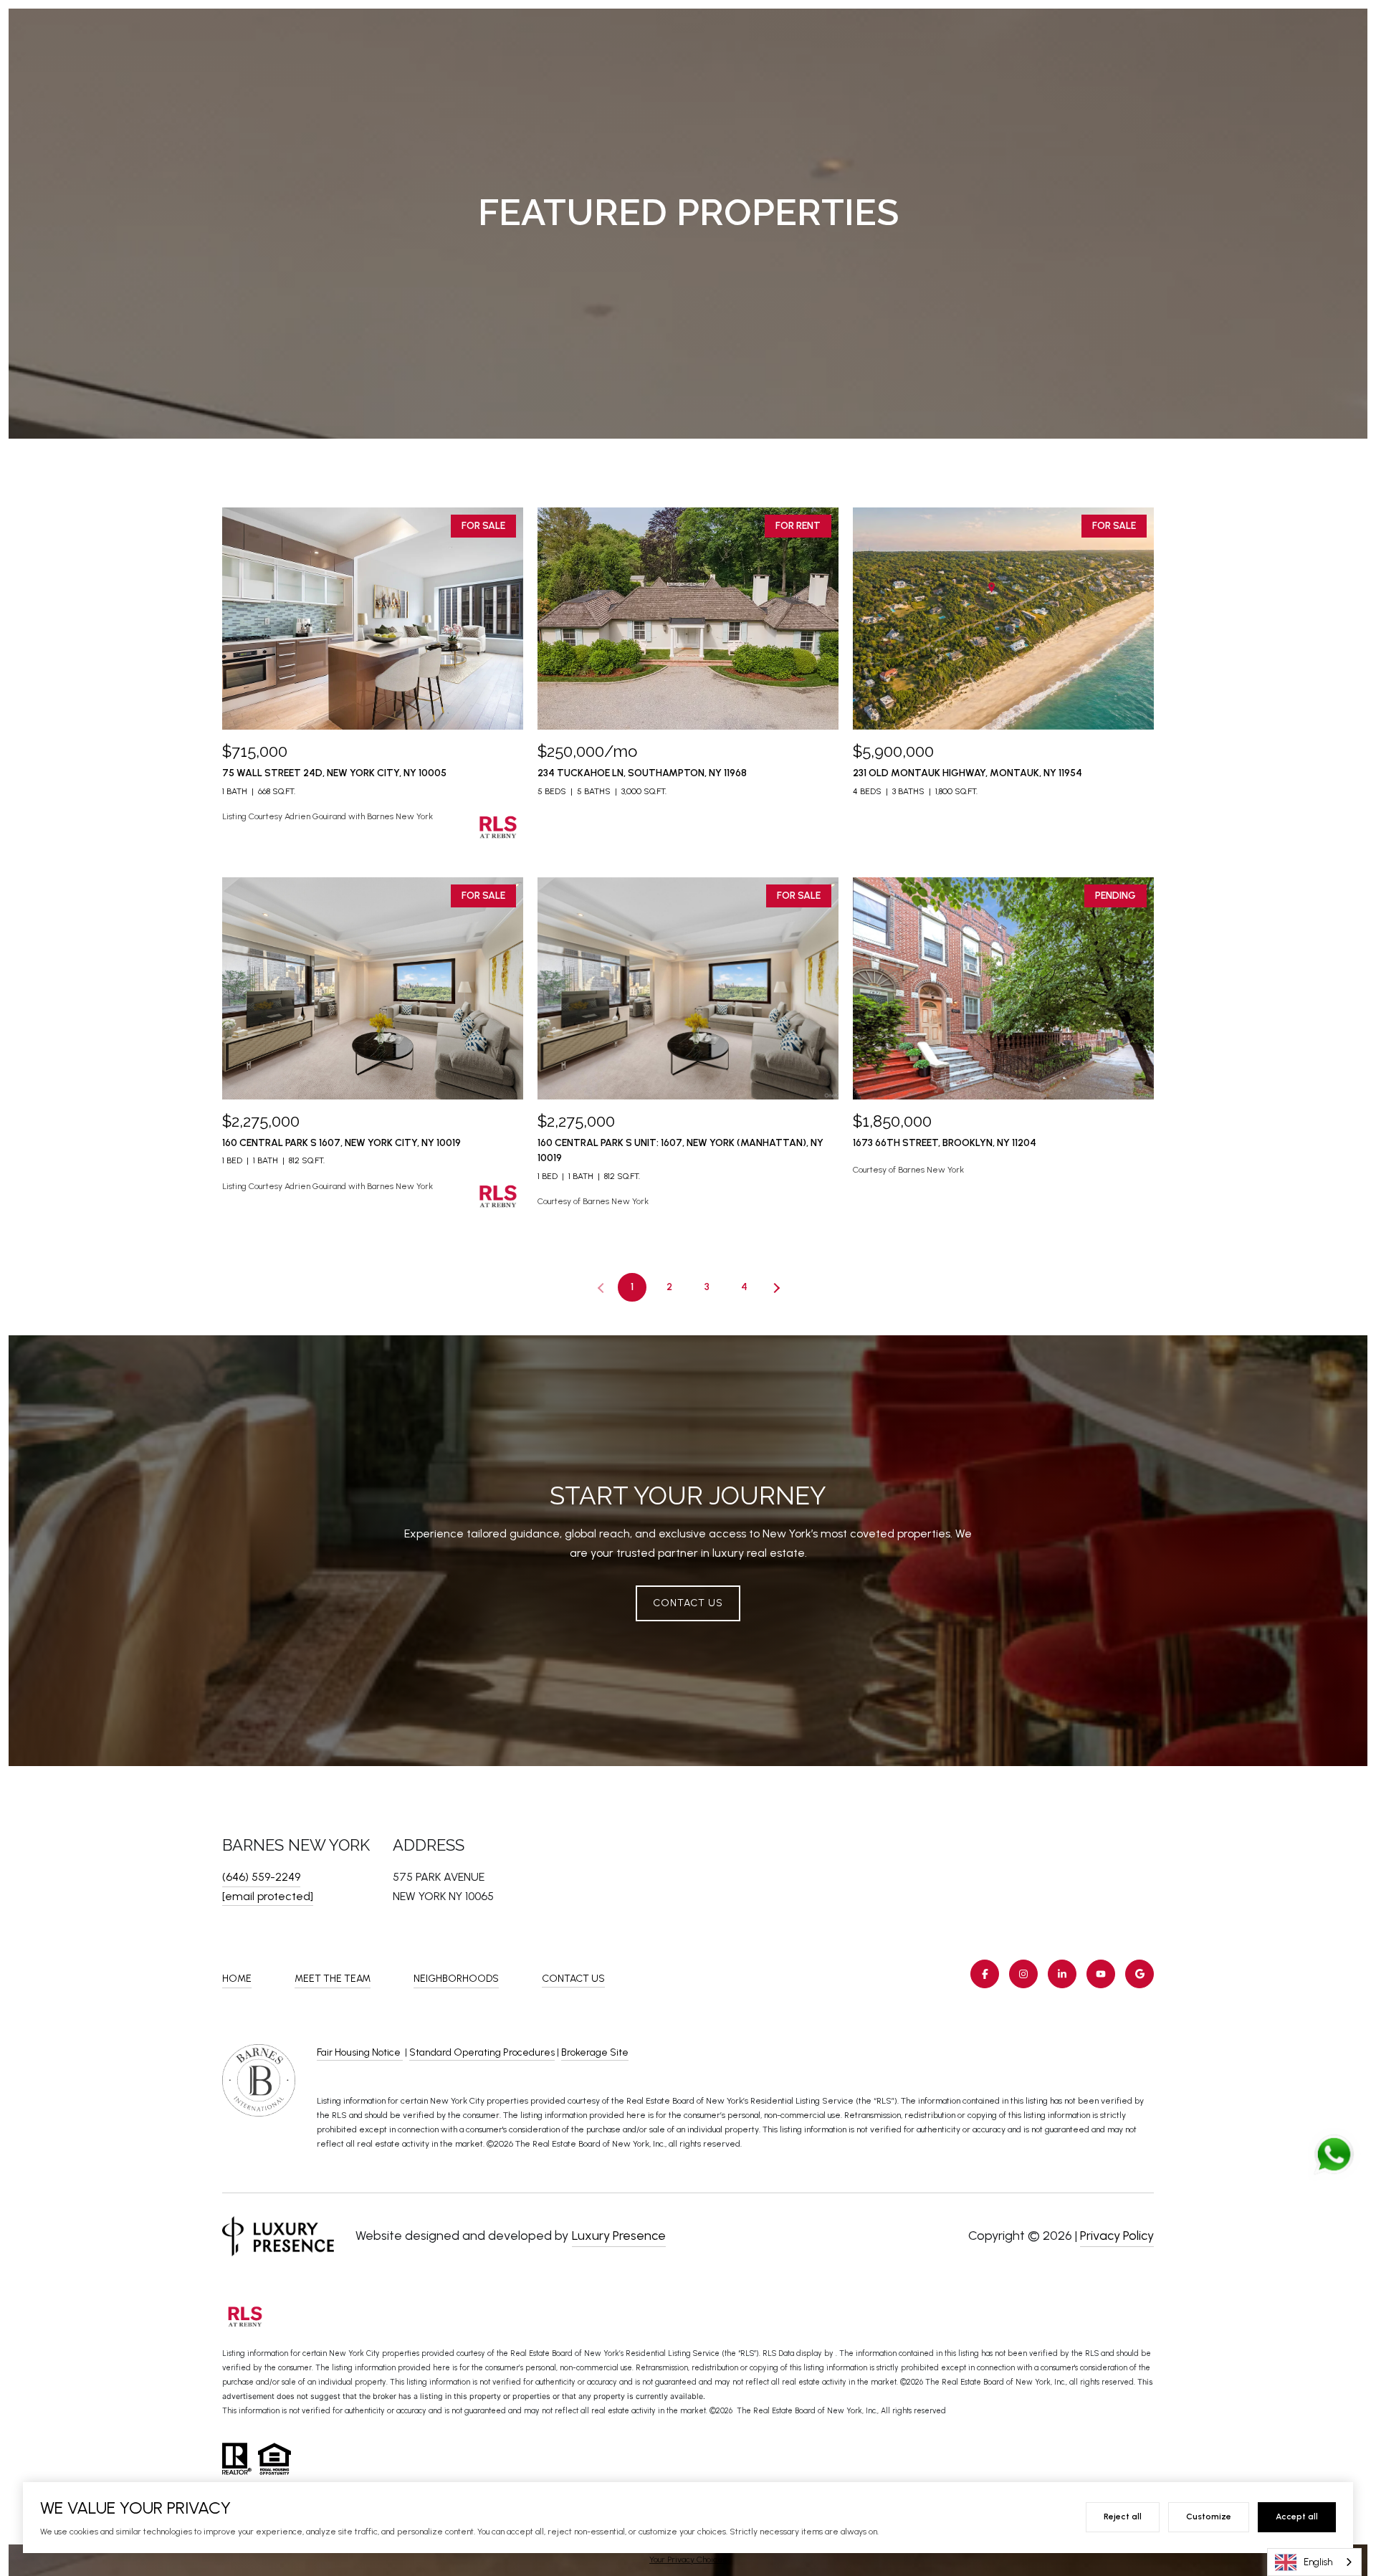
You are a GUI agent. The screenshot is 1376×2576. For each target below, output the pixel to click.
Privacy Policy (1117, 2236)
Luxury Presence (619, 2236)
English (1318, 2562)
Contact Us (573, 1979)
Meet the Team (333, 1979)
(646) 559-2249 (261, 1877)
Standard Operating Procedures (482, 2052)
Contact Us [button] (688, 1603)
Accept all (1297, 2517)
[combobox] (1314, 2562)
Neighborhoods (456, 1979)
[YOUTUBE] (1101, 1974)
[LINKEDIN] (1062, 1974)
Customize (1209, 2517)
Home (237, 1979)
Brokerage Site (595, 2052)
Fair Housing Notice (360, 2052)
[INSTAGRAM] (1023, 1974)
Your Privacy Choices (688, 2560)
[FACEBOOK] (985, 1974)
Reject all (1123, 2517)
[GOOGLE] (1139, 1974)
